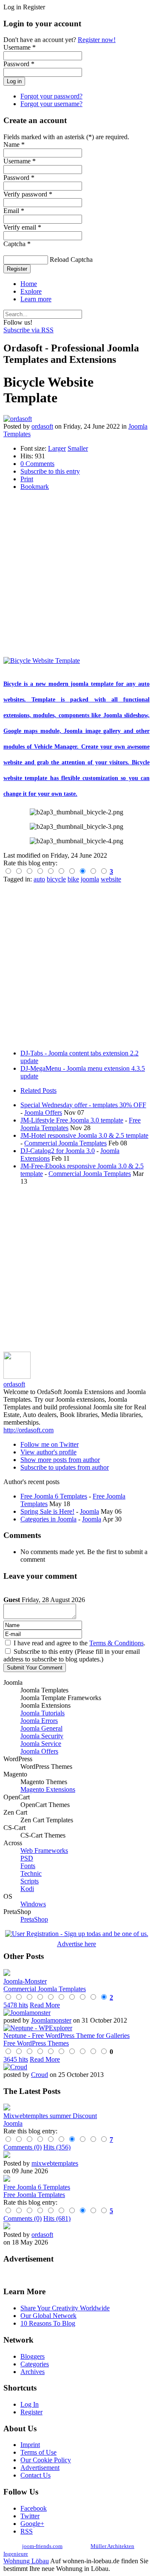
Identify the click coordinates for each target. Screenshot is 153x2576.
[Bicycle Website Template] (42, 661)
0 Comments (37, 464)
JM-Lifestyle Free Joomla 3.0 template (72, 1120)
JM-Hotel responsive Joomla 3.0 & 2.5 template (84, 1135)
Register (17, 269)
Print (27, 479)
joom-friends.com (42, 2546)
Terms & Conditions (116, 1643)
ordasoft (42, 426)
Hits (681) (57, 2218)
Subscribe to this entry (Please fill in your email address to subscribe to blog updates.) (72, 1655)
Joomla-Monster (25, 1981)
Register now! (97, 40)
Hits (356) (57, 2147)
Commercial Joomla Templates (65, 1143)
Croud (40, 2075)
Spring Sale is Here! (47, 1511)
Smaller (78, 448)
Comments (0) (23, 2147)
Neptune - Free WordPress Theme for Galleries (67, 2036)
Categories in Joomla (48, 1519)
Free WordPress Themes (36, 2043)
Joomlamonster (51, 2020)
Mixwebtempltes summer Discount (50, 2116)
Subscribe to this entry (50, 471)
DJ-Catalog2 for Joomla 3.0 (58, 1151)
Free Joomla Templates (34, 2195)
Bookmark (35, 487)
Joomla (89, 1511)
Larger (57, 448)
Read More (45, 2005)
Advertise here (76, 1944)
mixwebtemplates (55, 2163)
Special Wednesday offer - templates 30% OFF (83, 1105)
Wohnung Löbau (26, 2561)
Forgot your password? (51, 96)
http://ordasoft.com (28, 1430)
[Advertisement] (76, 574)
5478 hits (16, 2005)
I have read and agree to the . (79, 1643)
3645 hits (16, 2059)
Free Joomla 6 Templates (54, 1496)
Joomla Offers (43, 1113)
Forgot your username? (51, 104)
